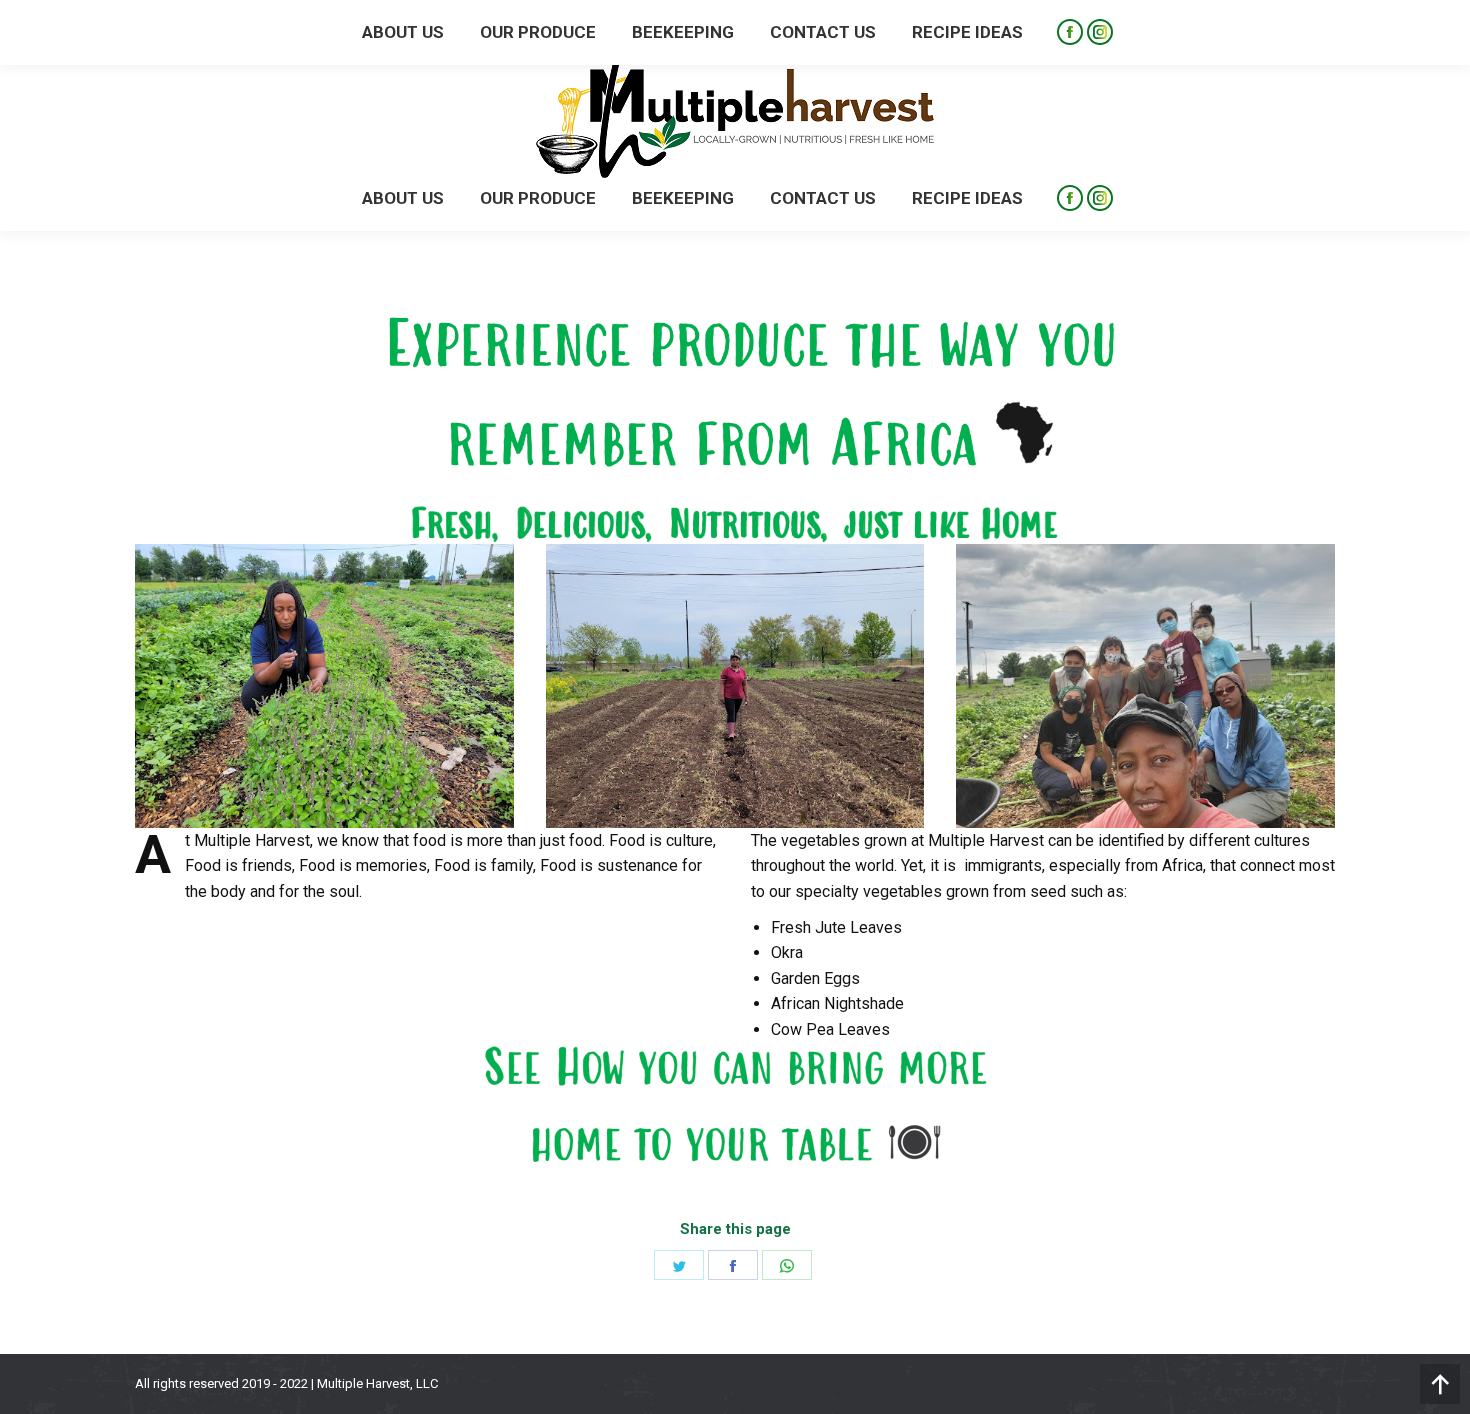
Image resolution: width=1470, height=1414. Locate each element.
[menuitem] (403, 198)
